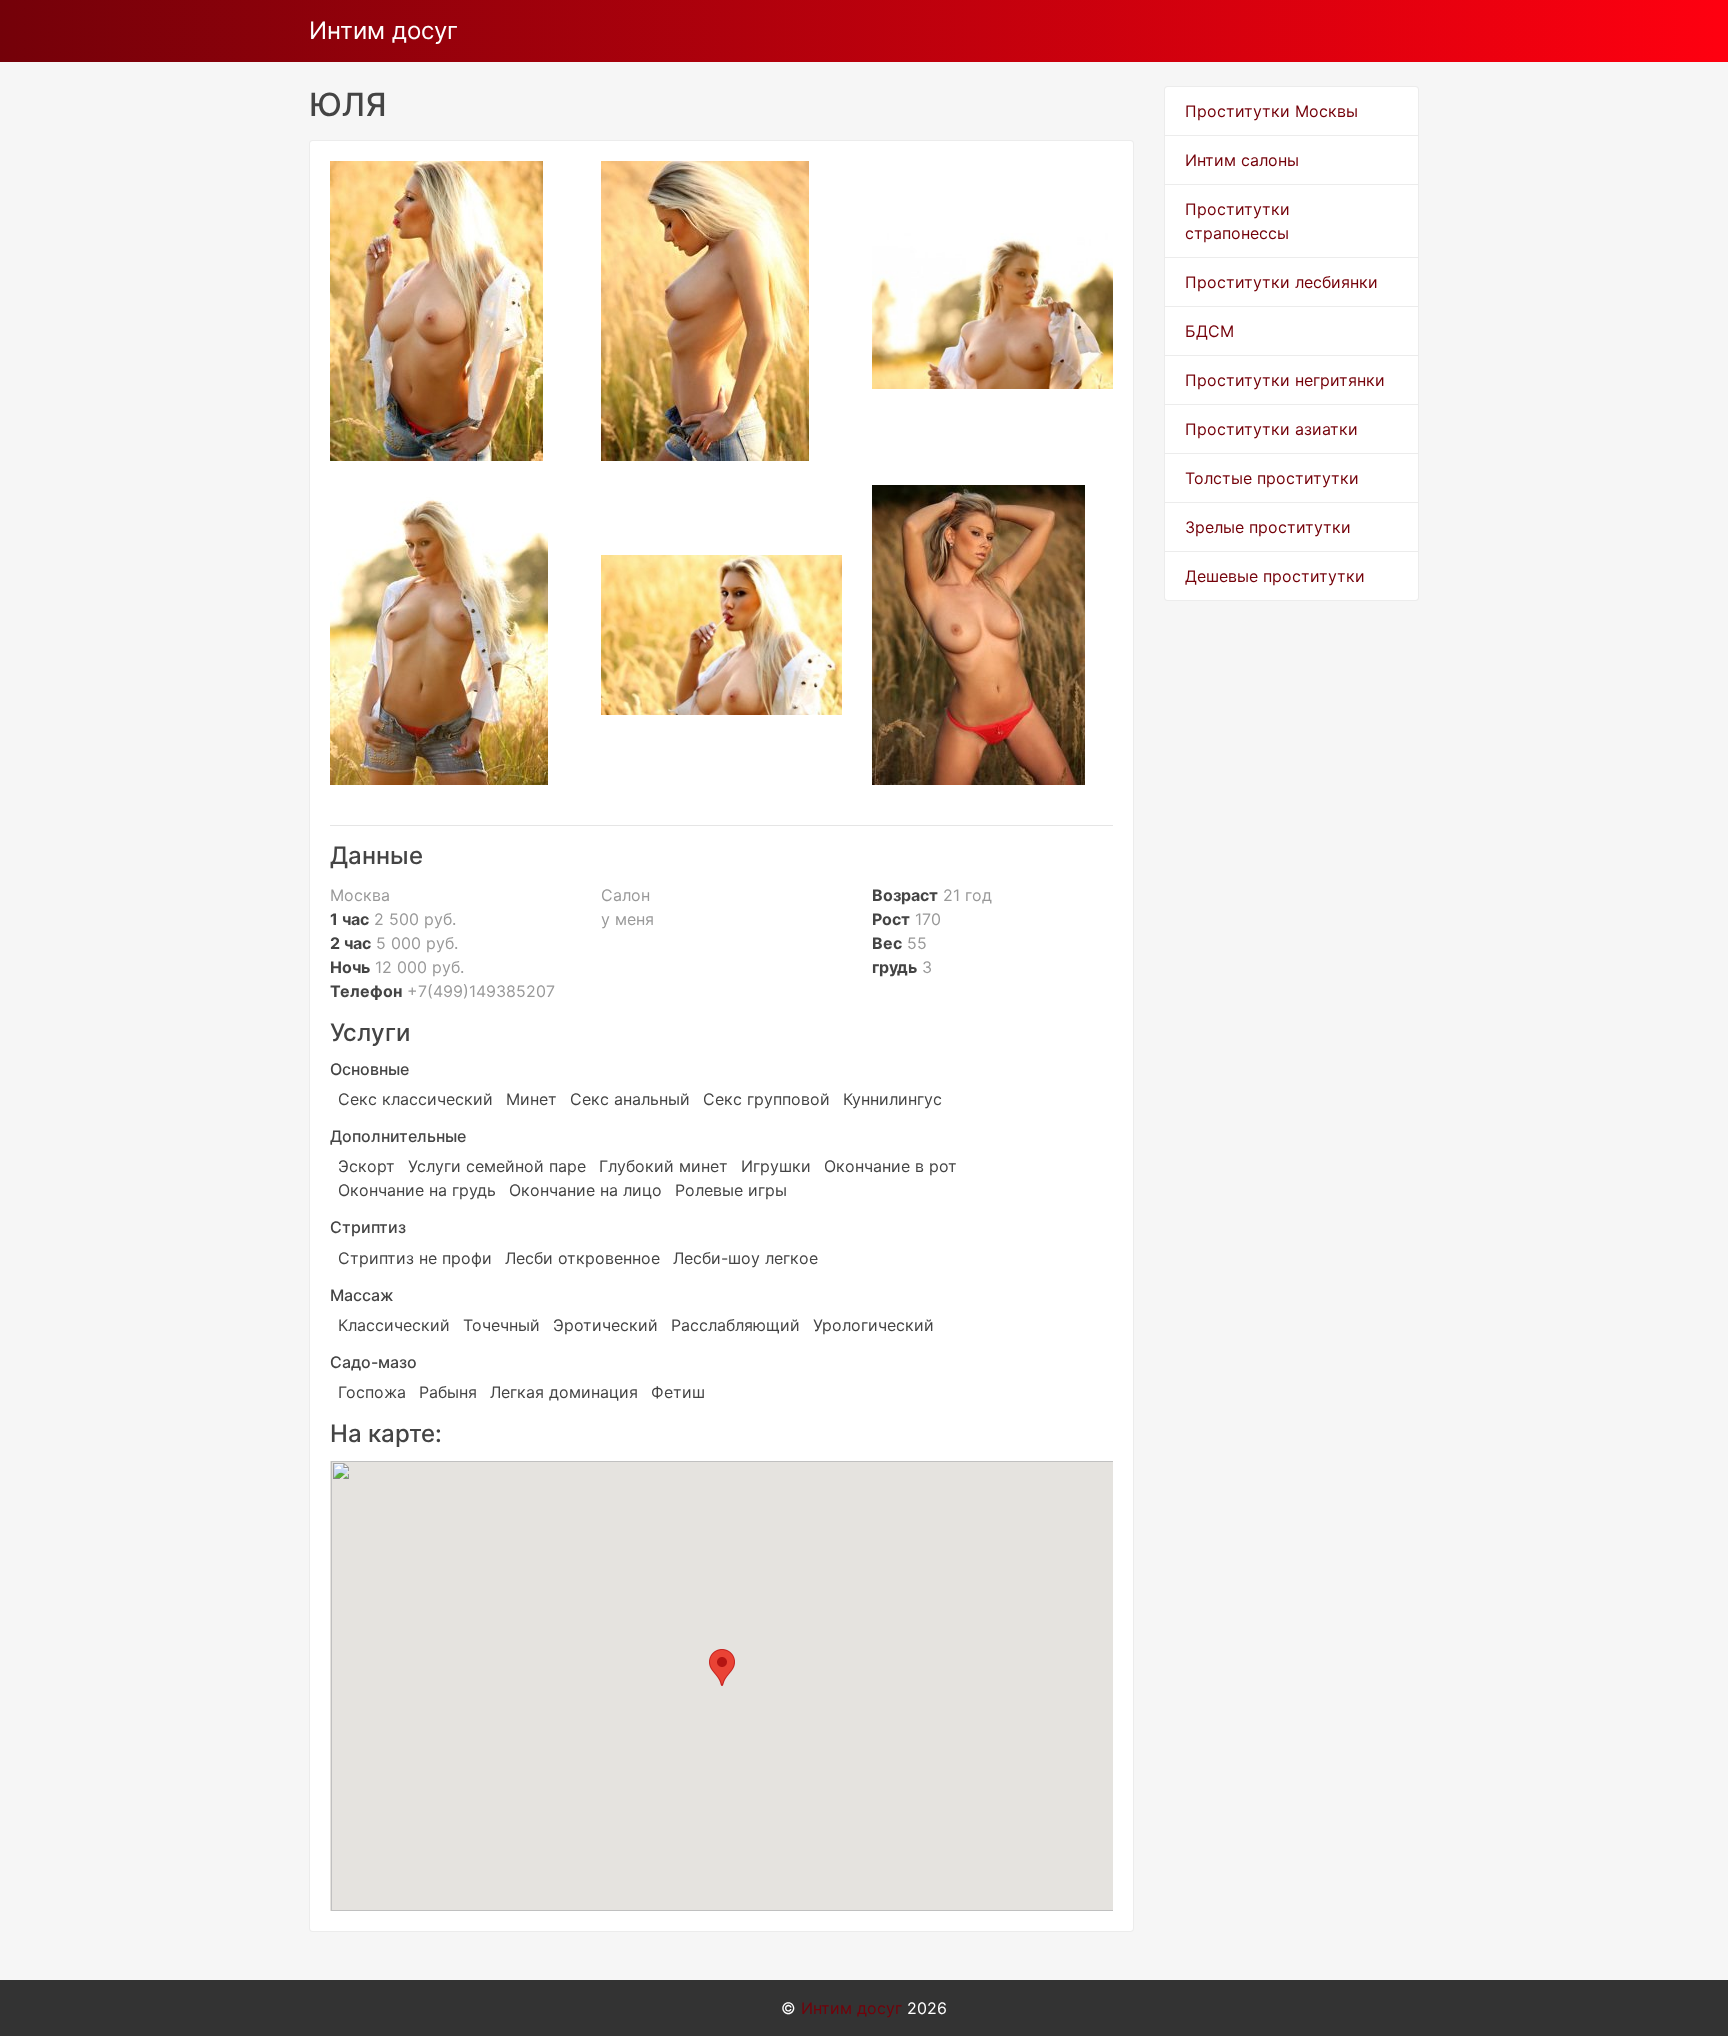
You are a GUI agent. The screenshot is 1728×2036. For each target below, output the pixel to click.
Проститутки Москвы (1271, 111)
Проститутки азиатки (1271, 429)
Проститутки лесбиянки (1281, 282)
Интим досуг (383, 30)
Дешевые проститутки (1275, 576)
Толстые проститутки (1272, 478)
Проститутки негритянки (1285, 380)
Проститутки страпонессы (1237, 221)
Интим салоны (1242, 160)
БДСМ (1209, 331)
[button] (722, 1667)
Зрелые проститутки (1268, 527)
